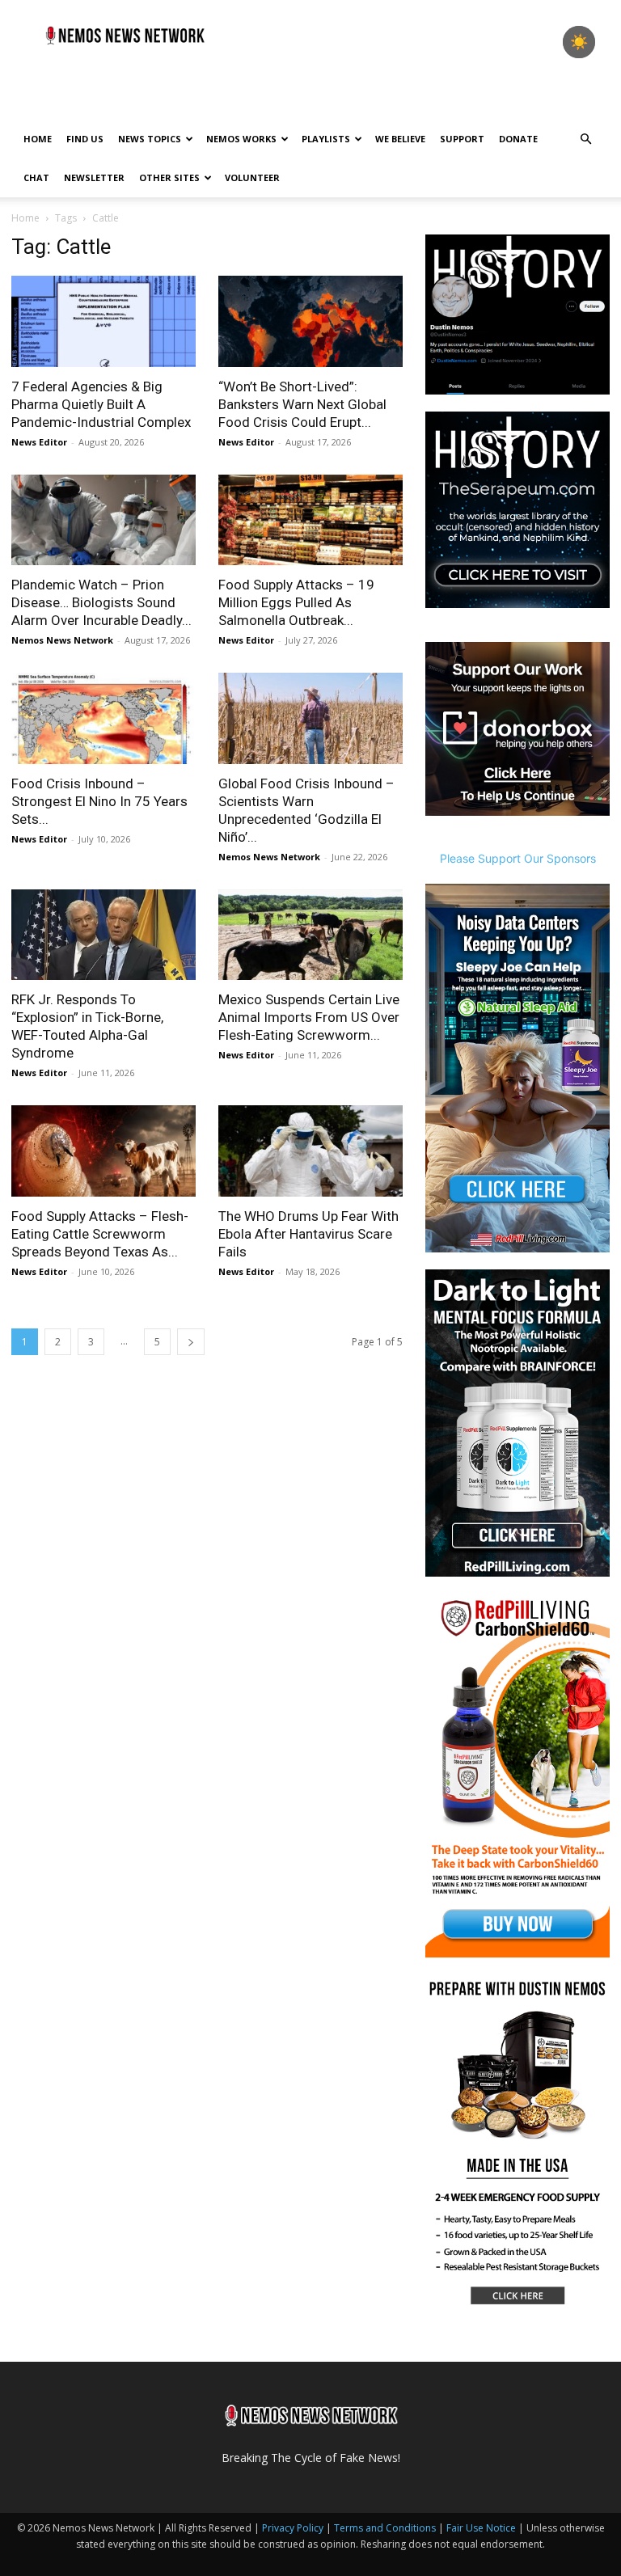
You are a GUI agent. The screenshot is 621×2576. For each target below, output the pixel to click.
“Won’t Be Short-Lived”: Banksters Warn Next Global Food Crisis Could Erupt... (302, 404)
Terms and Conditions (385, 2528)
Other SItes (169, 177)
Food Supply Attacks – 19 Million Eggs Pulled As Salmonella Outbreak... (296, 602)
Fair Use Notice (482, 2528)
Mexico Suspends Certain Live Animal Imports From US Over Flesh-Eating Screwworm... (309, 1017)
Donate (518, 139)
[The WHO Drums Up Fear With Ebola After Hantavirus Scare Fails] (310, 1151)
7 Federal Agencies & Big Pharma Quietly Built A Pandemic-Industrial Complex (101, 404)
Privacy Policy (293, 2528)
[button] (585, 139)
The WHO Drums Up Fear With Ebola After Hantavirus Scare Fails (308, 1234)
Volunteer (252, 177)
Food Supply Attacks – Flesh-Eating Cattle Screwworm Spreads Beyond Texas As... (100, 1234)
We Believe (400, 139)
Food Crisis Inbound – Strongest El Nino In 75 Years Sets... (99, 801)
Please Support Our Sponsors (518, 858)
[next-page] (191, 1342)
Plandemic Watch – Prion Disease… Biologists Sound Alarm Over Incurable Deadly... (101, 602)
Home (38, 139)
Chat (36, 177)
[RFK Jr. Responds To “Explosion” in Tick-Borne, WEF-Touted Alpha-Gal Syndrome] (103, 935)
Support (462, 139)
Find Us (85, 139)
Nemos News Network (62, 640)
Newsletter (94, 177)
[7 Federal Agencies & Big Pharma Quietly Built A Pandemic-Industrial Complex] (103, 321)
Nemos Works (241, 139)
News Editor (39, 442)
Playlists (326, 139)
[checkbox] (579, 42)
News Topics (150, 139)
